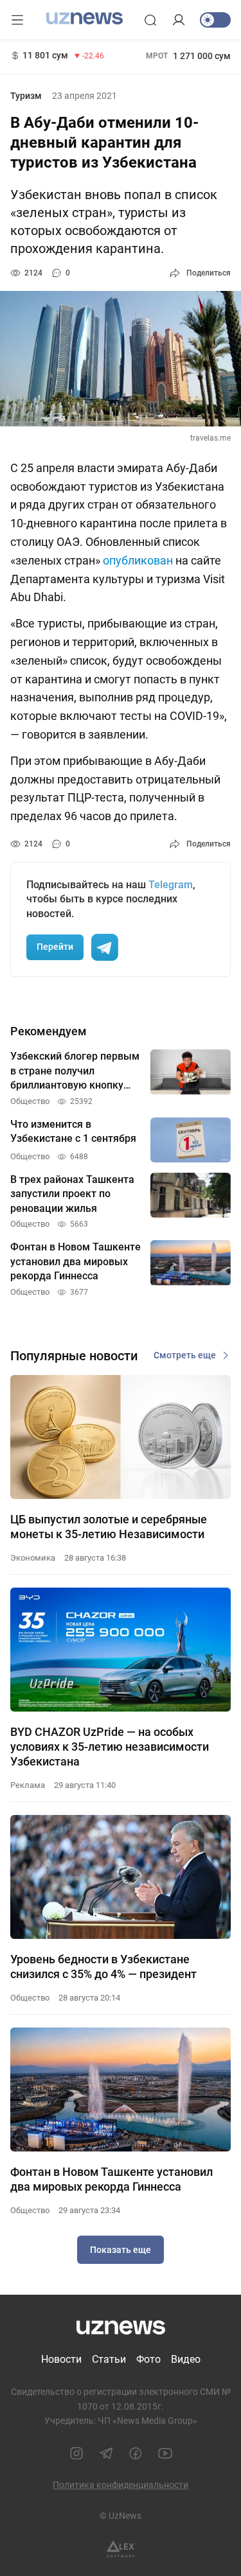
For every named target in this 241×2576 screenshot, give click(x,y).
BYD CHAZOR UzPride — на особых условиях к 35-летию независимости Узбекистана (110, 1747)
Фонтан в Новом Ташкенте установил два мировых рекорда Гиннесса (112, 2179)
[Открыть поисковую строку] (150, 20)
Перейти (55, 947)
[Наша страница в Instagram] (76, 2453)
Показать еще (121, 2250)
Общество (30, 1998)
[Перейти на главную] (85, 19)
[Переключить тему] (215, 20)
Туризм (26, 96)
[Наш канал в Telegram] (106, 2453)
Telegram (171, 885)
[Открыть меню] (17, 20)
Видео (186, 2359)
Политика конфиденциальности (121, 2485)
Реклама (28, 1785)
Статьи (109, 2359)
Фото (148, 2359)
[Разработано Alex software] (121, 2549)
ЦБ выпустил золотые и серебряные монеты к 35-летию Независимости (109, 1527)
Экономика (33, 1558)
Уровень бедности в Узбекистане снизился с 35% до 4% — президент (103, 1967)
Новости (61, 2359)
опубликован (138, 560)
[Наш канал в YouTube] (165, 2453)
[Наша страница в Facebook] (136, 2453)
